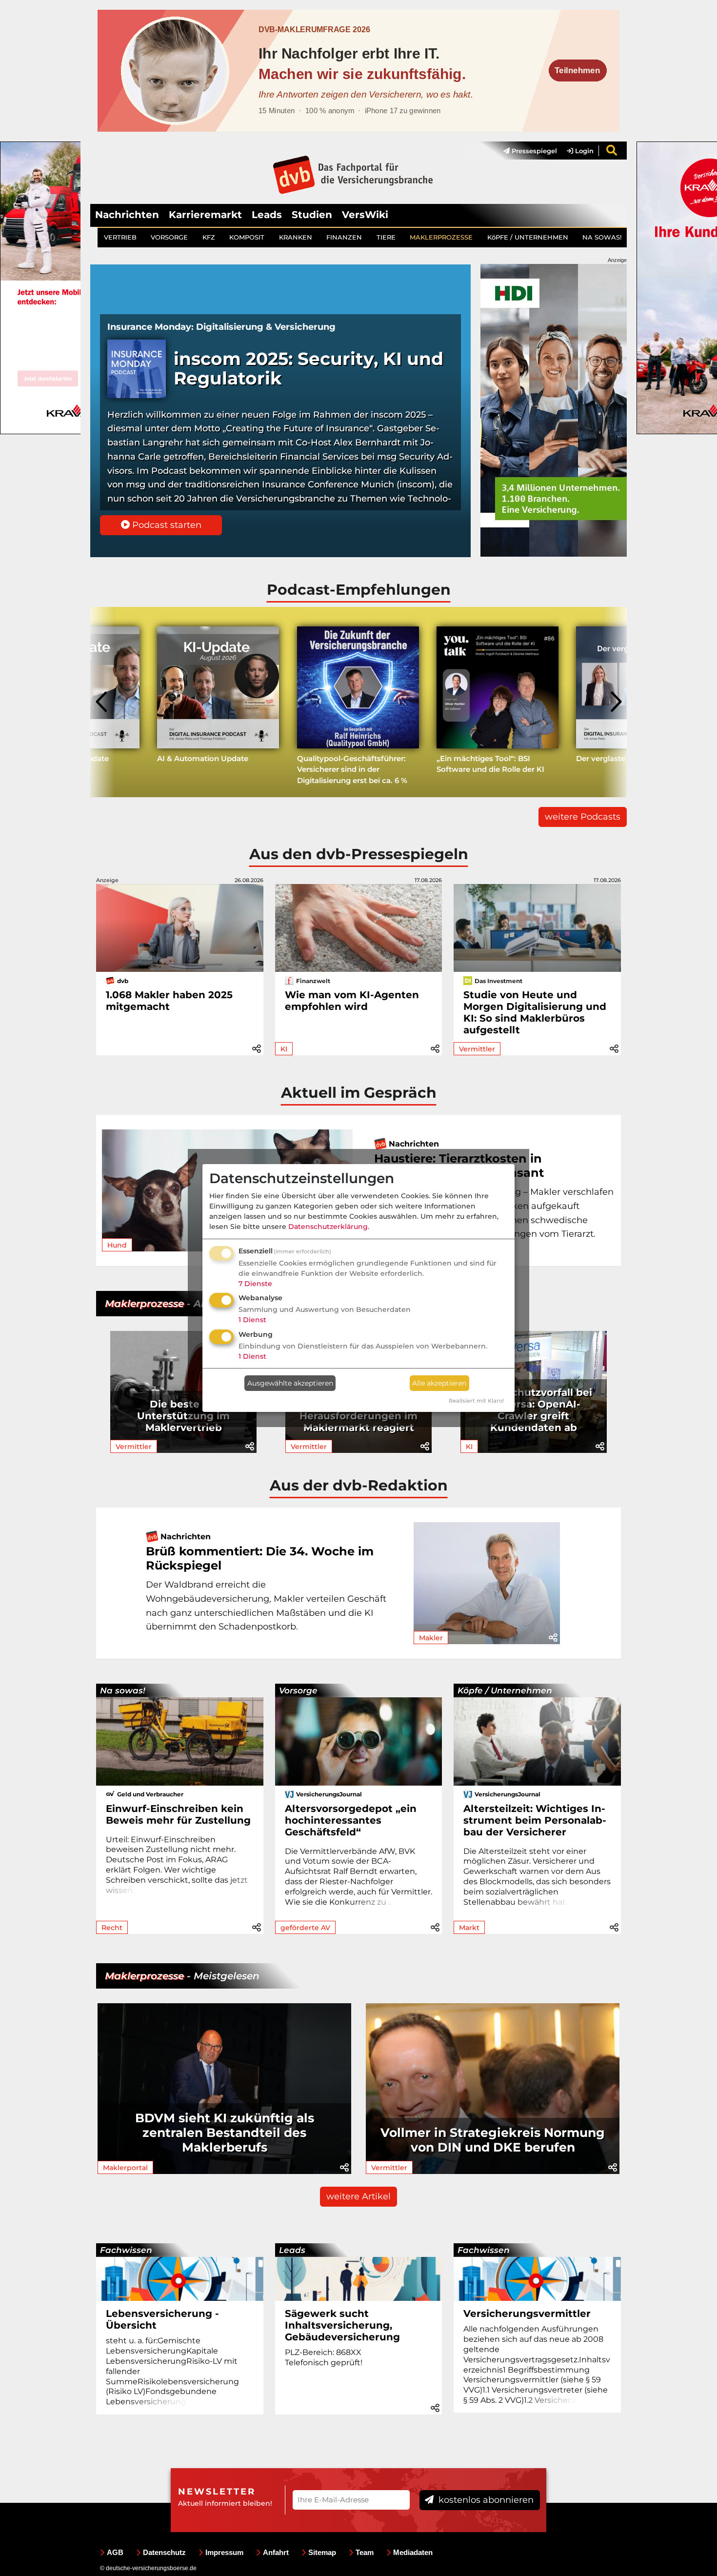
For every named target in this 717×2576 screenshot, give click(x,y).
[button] (257, 1047)
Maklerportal (125, 2168)
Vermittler (477, 1049)
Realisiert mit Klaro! (476, 1401)
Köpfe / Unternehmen (505, 1690)
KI (284, 1049)
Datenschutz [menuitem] (164, 2552)
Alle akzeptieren (439, 1383)
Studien (312, 215)
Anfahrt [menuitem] (276, 2552)
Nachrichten (127, 215)
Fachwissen (126, 2250)
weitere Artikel (358, 2196)
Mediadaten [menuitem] (413, 2552)
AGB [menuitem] (115, 2552)
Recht (112, 1928)
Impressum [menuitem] (224, 2552)
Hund (117, 1245)
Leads (267, 215)
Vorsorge (298, 1690)
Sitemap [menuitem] (322, 2552)
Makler (431, 1638)
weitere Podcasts (583, 817)
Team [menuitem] (365, 2552)
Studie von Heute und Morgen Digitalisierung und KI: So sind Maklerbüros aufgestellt (535, 1012)
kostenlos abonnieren (485, 2500)
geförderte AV (305, 1928)
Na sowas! (123, 1690)
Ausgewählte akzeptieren (290, 1383)
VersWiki (365, 215)
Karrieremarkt (205, 215)
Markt (469, 1928)
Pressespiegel (533, 151)
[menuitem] (525, 151)
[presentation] (102, 702)
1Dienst (252, 1320)
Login (583, 151)
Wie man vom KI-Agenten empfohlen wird (352, 1001)
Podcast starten (166, 525)
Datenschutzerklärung (328, 1227)
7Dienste (255, 1284)
